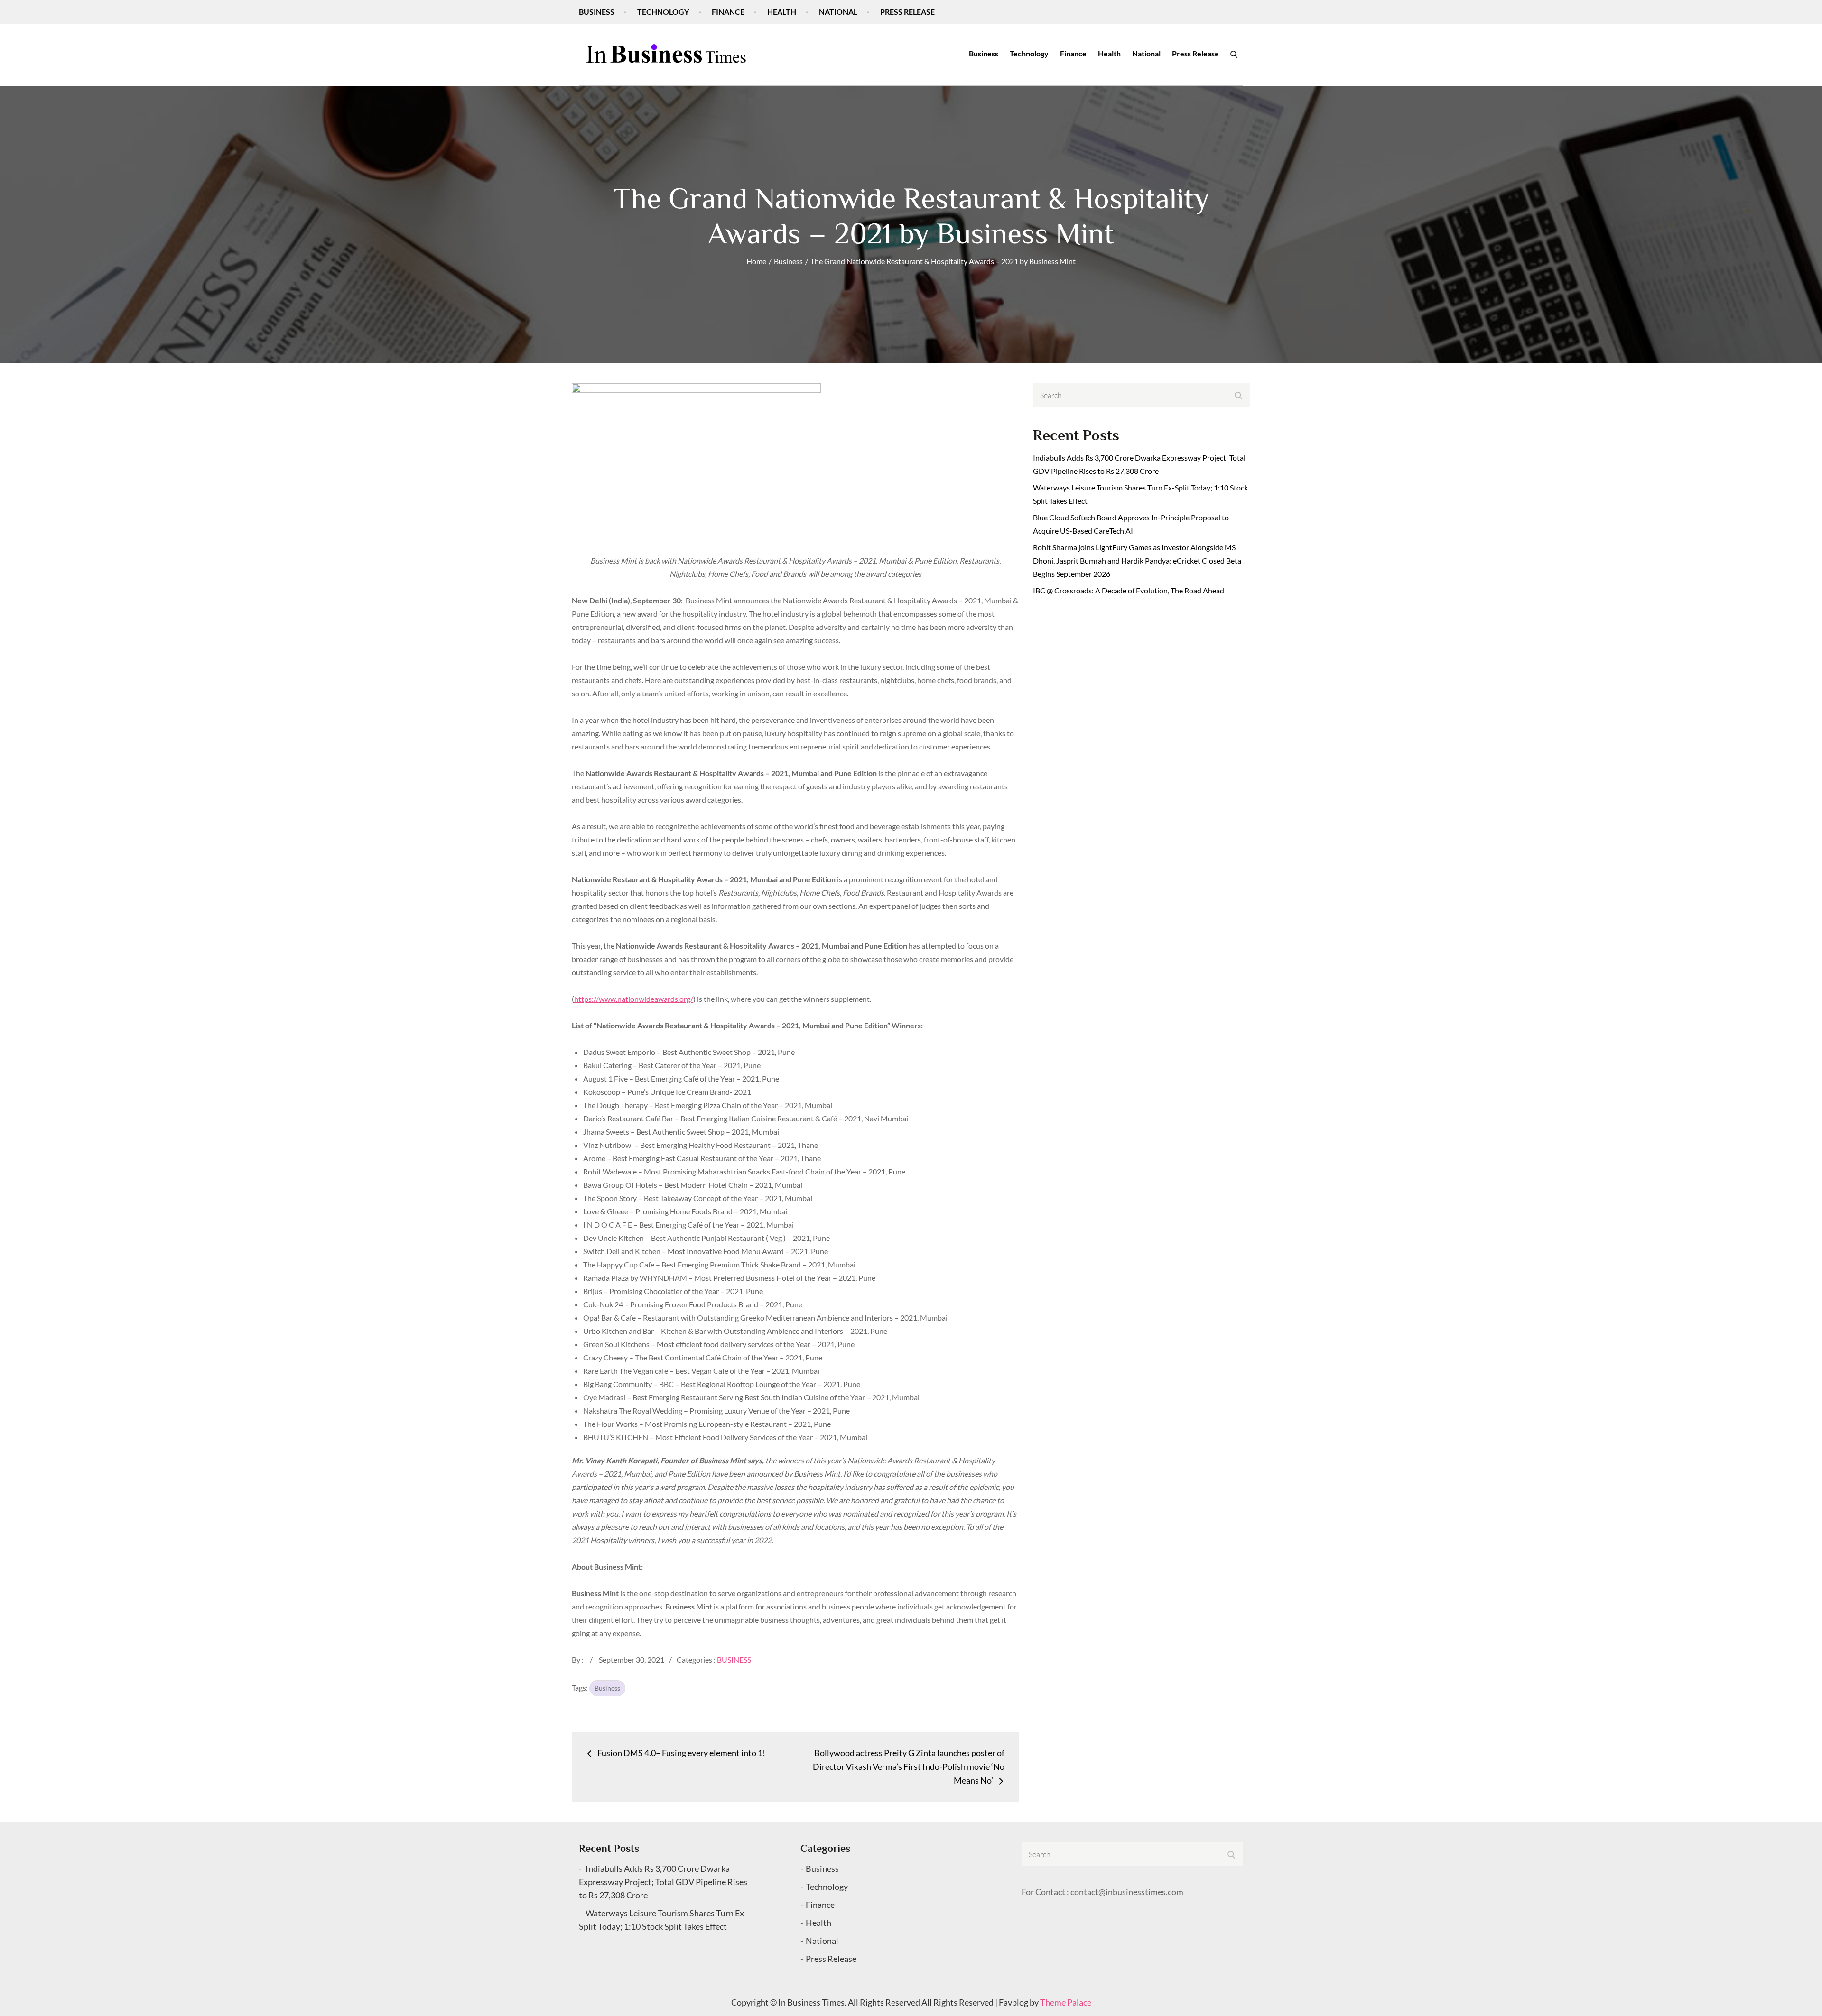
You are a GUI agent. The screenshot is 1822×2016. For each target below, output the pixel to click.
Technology (663, 12)
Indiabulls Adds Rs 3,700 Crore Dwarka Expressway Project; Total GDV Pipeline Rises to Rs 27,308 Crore (663, 1882)
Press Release (907, 12)
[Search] (1234, 54)
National (838, 12)
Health (782, 12)
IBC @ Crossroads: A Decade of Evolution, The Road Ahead (1129, 590)
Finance (728, 12)
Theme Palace (1066, 2002)
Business (597, 12)
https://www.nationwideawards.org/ (634, 999)
